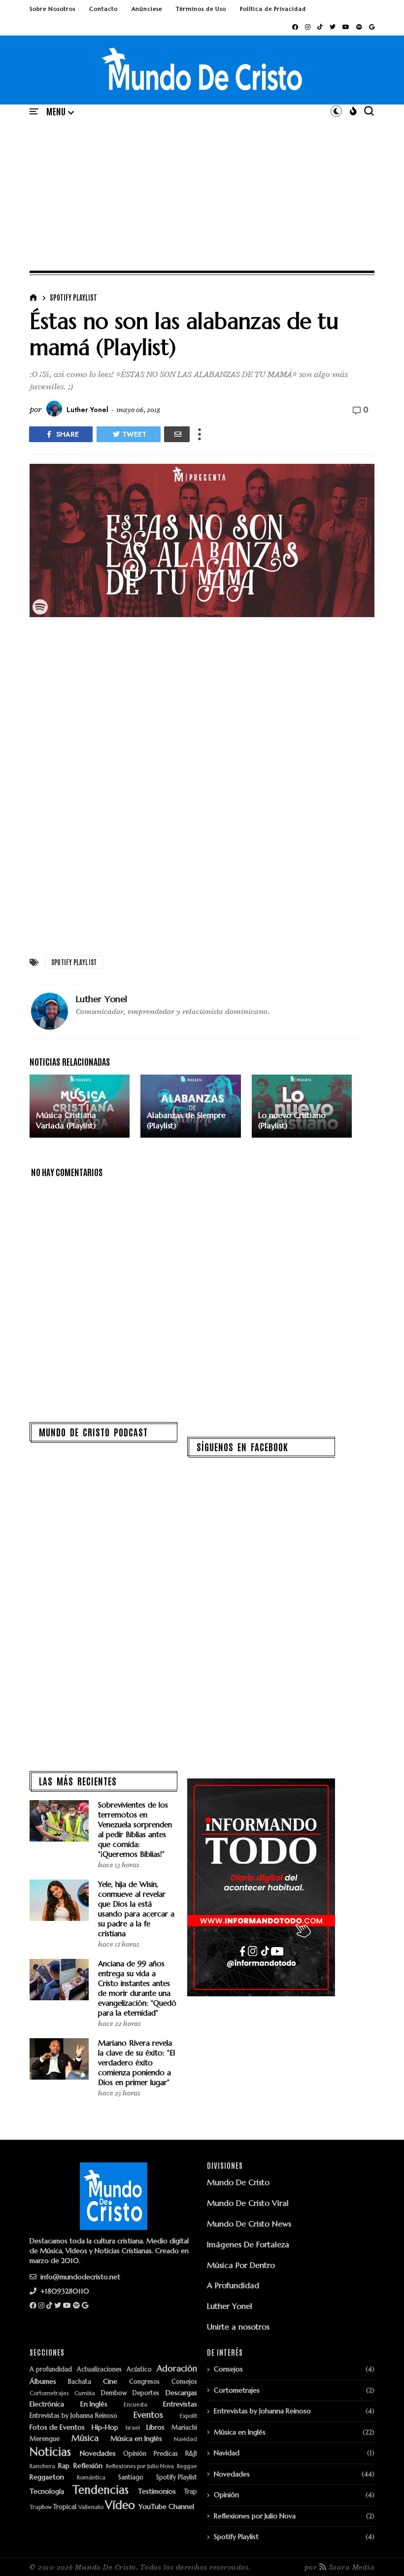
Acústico (139, 2370)
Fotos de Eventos (57, 2427)
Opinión (135, 2454)
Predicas (166, 2454)
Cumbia (85, 2393)
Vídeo (120, 2505)
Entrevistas (180, 2404)
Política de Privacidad (273, 9)
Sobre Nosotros (52, 9)
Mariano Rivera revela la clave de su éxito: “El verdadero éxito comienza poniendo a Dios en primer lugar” (136, 2063)
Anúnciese (147, 9)
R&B (191, 2454)
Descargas (181, 2393)
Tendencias (101, 2490)
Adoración (177, 2369)
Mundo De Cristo (238, 2182)
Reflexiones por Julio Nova (140, 2466)
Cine (110, 2382)
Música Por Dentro (241, 2265)
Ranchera (42, 2466)
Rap (64, 2466)
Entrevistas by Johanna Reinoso (73, 2416)
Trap (191, 2492)
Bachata (80, 2382)
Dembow (114, 2393)
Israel (133, 2428)
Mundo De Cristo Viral (248, 2203)
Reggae (187, 2466)
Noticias (50, 2452)
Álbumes (43, 2382)
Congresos (144, 2382)
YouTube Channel (166, 2507)
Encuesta (135, 2405)
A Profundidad (233, 2285)
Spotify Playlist (73, 297)
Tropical (65, 2507)
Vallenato (91, 2507)
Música (85, 2438)
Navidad (185, 2439)
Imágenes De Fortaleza (248, 2244)
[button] (60, 112)
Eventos (148, 2415)
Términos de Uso (201, 9)
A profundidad (51, 2370)
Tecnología (47, 2491)
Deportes (146, 2393)
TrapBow (41, 2507)
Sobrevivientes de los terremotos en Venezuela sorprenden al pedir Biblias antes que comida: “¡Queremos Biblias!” (135, 1829)
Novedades (98, 2454)
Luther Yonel (230, 2306)
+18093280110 (64, 2291)
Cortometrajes (49, 2393)
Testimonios (157, 2491)
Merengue (45, 2439)
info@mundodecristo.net (79, 2277)
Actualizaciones (99, 2370)
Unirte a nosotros (238, 2327)
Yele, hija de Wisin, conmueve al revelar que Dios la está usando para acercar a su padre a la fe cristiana (136, 1909)
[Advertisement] (202, 193)
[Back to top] (380, 2552)
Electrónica (47, 2404)
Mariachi (184, 2428)
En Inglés (94, 2404)
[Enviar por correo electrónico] (177, 434)
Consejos (184, 2382)
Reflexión (88, 2466)
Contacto (103, 9)
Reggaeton (47, 2477)
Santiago (131, 2478)
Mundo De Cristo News (249, 2224)
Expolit (188, 2416)
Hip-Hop (105, 2427)
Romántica (91, 2478)
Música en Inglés (136, 2439)
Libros (155, 2427)
